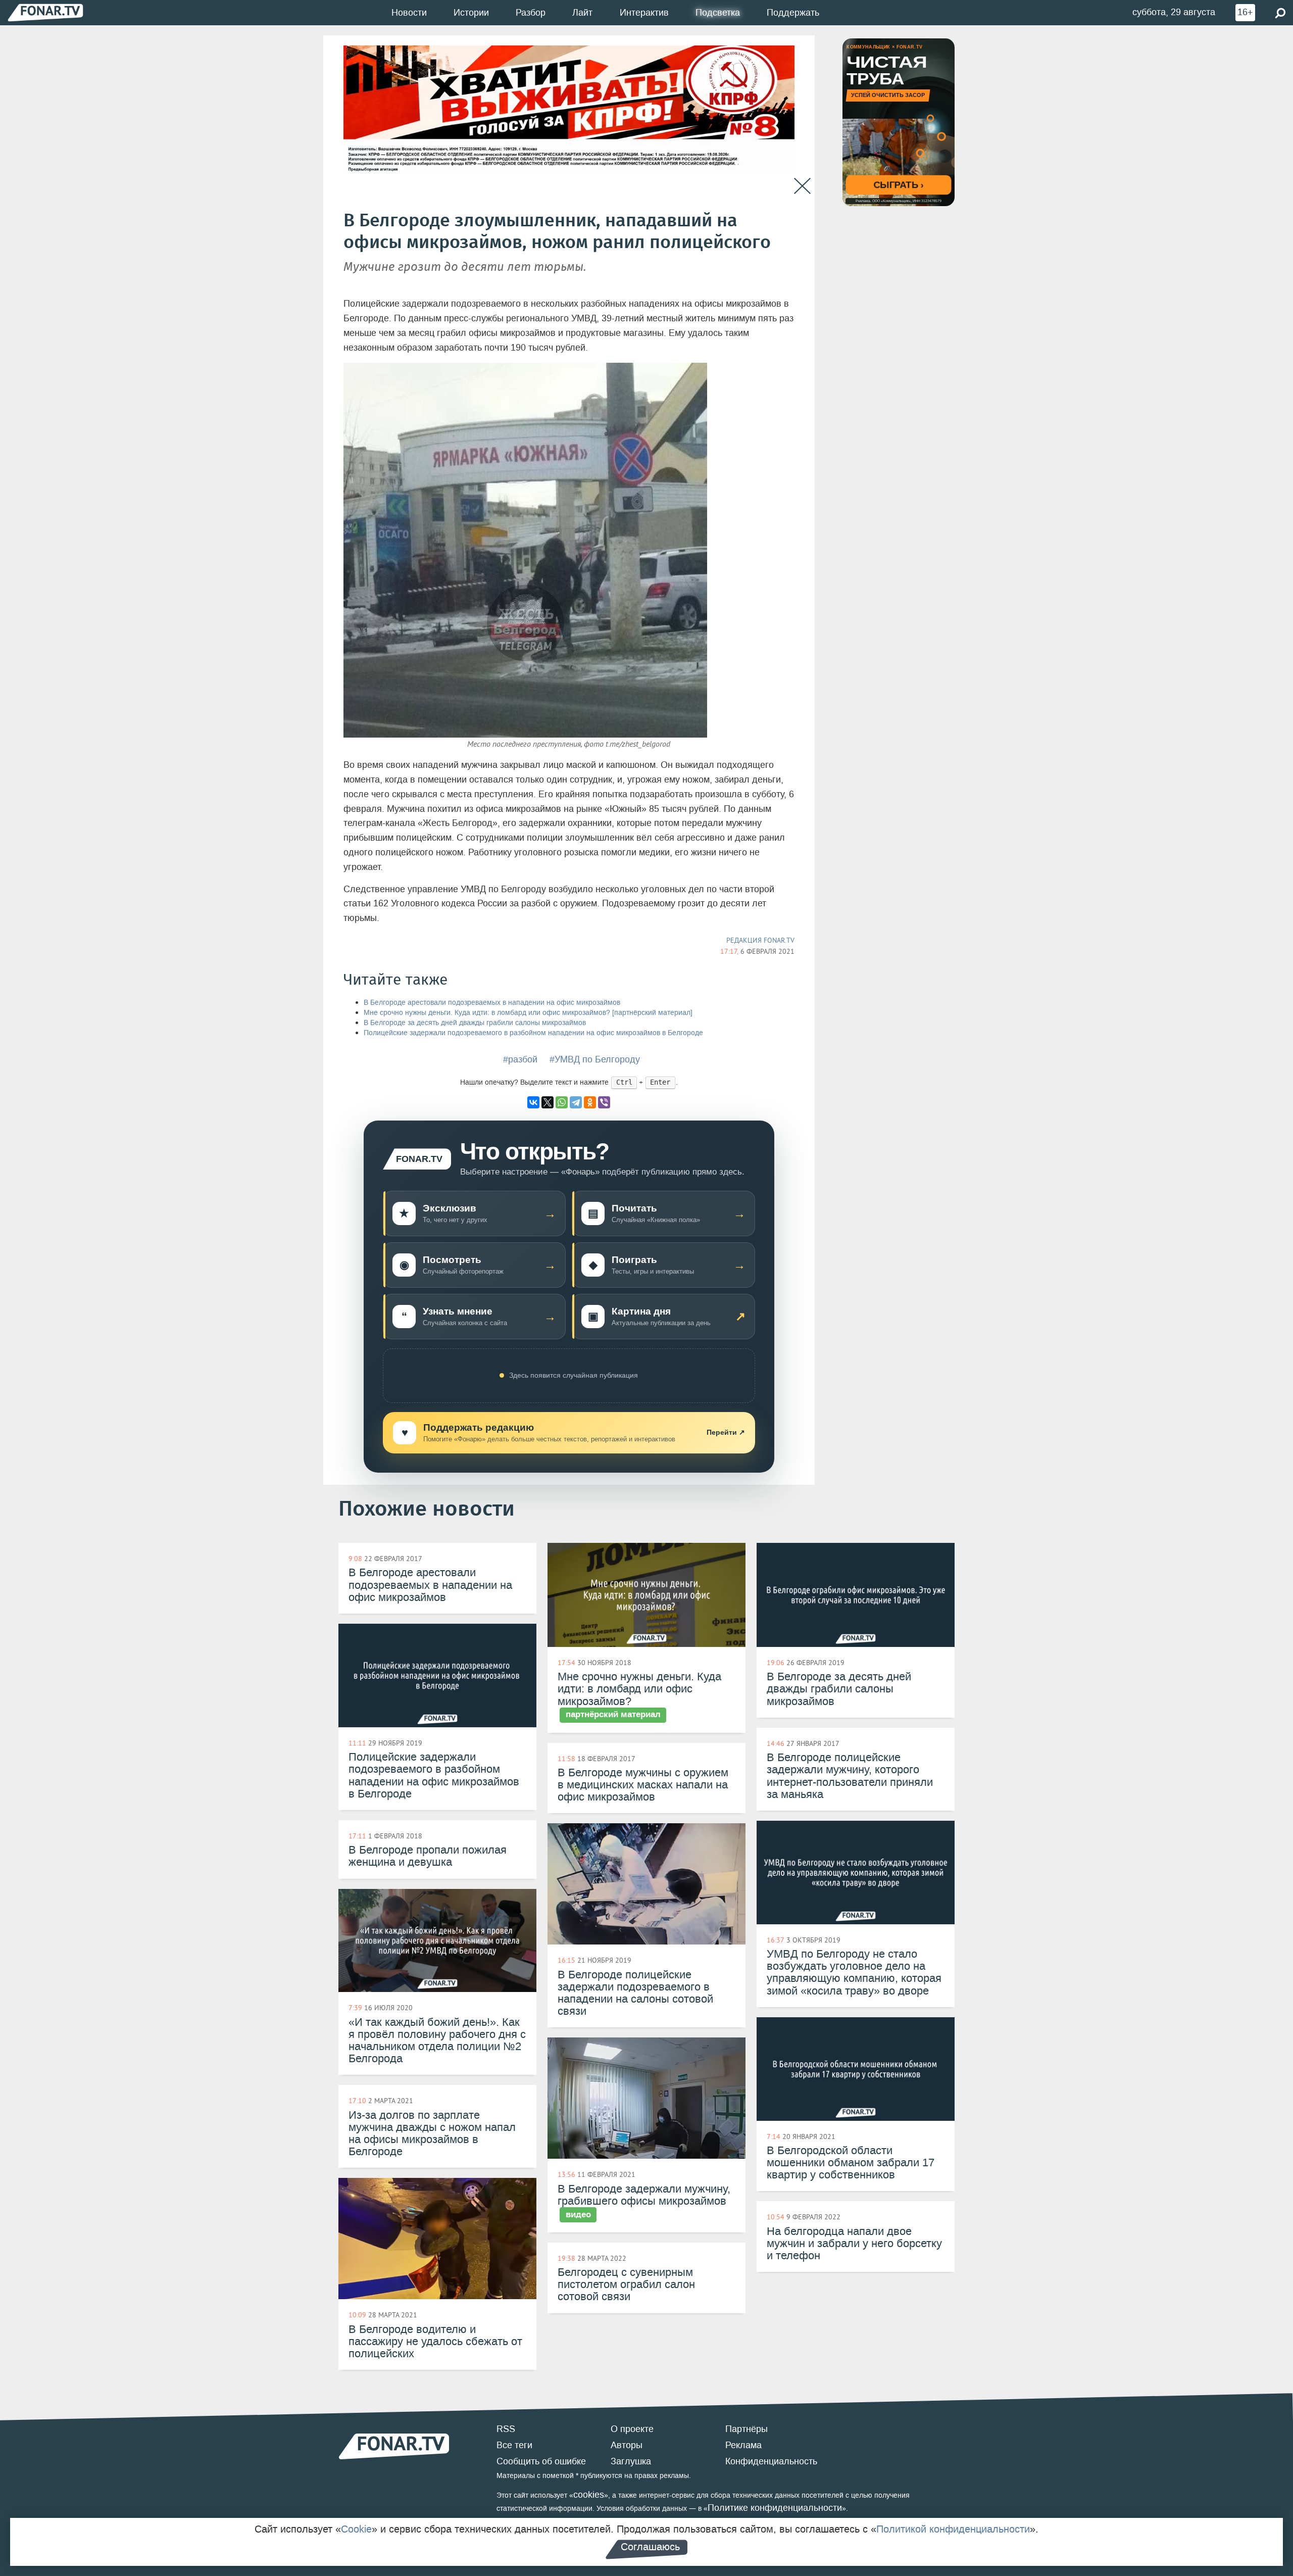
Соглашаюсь (650, 2547)
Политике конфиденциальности (775, 2508)
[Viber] (604, 1102)
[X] (548, 1102)
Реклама (743, 2445)
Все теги (514, 2445)
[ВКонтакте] (533, 1102)
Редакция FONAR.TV (760, 940)
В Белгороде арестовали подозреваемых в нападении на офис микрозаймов (492, 1003)
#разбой (520, 1059)
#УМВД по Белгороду (595, 1059)
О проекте (632, 2429)
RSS (506, 2429)
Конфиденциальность (771, 2461)
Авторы (627, 2445)
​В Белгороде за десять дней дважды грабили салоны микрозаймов (475, 1023)
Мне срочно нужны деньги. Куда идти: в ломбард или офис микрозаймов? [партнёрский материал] (528, 1013)
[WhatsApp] (562, 1102)
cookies (589, 2495)
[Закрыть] (802, 186)
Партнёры (747, 2429)
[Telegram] (576, 1102)
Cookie (356, 2529)
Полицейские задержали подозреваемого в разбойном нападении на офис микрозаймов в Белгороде (533, 1033)
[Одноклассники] (590, 1102)
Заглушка (631, 2461)
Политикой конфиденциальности (953, 2529)
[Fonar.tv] (45, 12)
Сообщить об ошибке (541, 2461)
